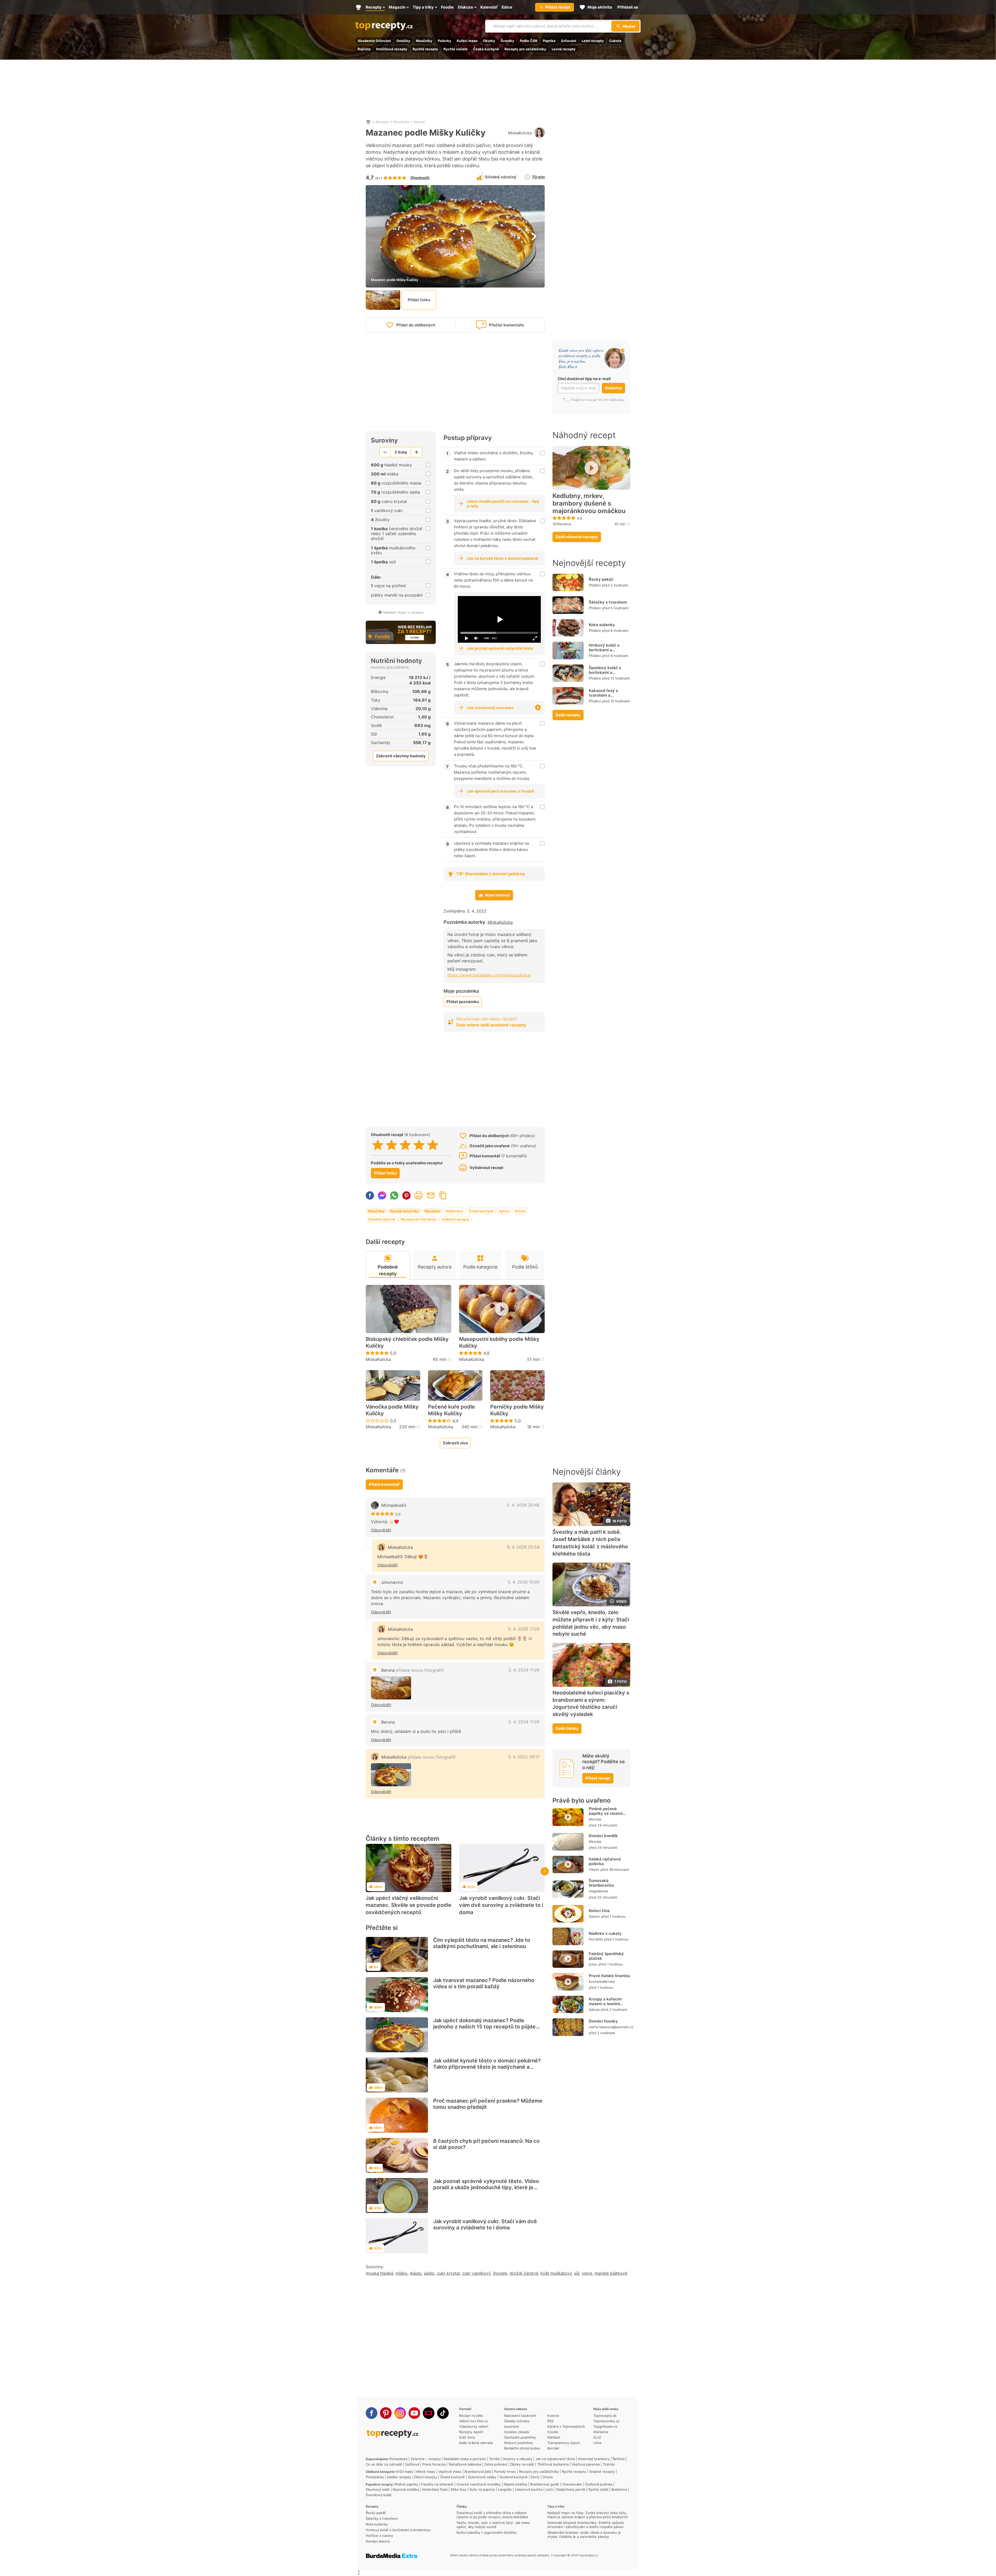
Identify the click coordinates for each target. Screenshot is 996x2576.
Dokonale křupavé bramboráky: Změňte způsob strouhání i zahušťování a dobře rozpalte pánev (586, 2525)
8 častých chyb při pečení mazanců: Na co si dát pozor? (486, 2144)
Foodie (553, 2432)
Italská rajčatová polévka (605, 1861)
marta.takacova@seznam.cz (611, 2027)
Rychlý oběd (598, 2489)
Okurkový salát (378, 2489)
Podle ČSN (529, 41)
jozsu (593, 1964)
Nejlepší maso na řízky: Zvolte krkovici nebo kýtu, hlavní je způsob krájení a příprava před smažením (587, 2515)
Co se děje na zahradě (384, 2464)
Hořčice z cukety (379, 2536)
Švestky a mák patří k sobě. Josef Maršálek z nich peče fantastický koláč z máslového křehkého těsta (590, 1543)
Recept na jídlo (471, 2416)
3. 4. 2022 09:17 (524, 1757)
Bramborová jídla (478, 2472)
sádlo (429, 2273)
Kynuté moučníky (405, 1211)
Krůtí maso (405, 2472)
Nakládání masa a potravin (465, 2459)
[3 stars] (405, 1145)
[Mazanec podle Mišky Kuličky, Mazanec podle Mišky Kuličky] (391, 1775)
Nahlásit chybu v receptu (403, 612)
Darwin (594, 1916)
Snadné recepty (602, 2472)
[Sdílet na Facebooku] (370, 1195)
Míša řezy (459, 2489)
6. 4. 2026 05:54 (523, 1547)
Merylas (595, 1819)
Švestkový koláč (379, 2495)
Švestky (507, 41)
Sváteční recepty (455, 1219)
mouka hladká (379, 2273)
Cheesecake (572, 2484)
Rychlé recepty (425, 49)
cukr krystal (448, 2273)
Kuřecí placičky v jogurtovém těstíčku (487, 2532)
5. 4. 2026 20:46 (523, 1505)
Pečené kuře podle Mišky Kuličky (451, 1410)
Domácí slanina (378, 2541)
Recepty (382, 122)
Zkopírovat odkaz (443, 1195)
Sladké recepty (399, 2477)
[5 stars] (433, 1145)
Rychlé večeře (456, 49)
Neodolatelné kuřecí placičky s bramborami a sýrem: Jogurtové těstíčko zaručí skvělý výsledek (591, 1703)
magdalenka (598, 1891)
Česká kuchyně (486, 49)
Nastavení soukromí (520, 2416)
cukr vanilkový (476, 2273)
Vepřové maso (450, 2472)
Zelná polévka (495, 2464)
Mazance (432, 1211)
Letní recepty (593, 41)
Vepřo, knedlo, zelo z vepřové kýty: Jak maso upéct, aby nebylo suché (493, 2525)
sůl (577, 2273)
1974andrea (562, 524)
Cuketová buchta (529, 2489)
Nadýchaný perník (571, 2489)
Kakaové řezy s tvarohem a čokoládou (603, 695)
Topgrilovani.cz (606, 2426)
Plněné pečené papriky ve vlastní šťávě (606, 1813)
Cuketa (615, 41)
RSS (550, 2421)
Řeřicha (619, 2459)
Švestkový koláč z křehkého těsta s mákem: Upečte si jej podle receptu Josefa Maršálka (492, 2515)
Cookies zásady (517, 2432)
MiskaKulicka (520, 133)
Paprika (549, 41)
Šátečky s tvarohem (608, 602)
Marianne (601, 2432)
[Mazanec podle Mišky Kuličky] (391, 1688)
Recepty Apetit (471, 2432)
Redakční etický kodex (522, 2448)
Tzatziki (609, 2464)
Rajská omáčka (515, 2484)
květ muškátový (556, 2273)
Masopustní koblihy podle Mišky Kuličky (499, 1342)
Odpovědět (381, 1530)
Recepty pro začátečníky (525, 49)
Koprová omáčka (406, 2489)
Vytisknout (419, 1195)
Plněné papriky (406, 2484)
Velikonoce (454, 1211)
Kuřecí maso (467, 41)
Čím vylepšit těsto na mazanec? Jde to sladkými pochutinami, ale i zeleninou (482, 1943)
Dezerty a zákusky (517, 2459)
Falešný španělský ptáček (606, 1956)
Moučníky (424, 41)
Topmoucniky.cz (606, 2421)
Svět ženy (467, 2437)
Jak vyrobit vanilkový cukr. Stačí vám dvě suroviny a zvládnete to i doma (501, 1905)
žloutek (500, 2273)
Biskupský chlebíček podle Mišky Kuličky (407, 1342)
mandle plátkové (611, 2273)
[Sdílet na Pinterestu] (406, 1195)
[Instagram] (400, 2413)
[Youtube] (414, 2413)
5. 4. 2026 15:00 (524, 1582)
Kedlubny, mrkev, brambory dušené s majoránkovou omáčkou (589, 503)
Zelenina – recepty (426, 2459)
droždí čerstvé (524, 2273)
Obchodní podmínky (520, 2437)
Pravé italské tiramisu (609, 1976)
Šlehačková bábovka (465, 2464)
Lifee (597, 2443)
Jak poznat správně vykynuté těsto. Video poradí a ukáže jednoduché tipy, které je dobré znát (486, 2187)
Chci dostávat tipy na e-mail (584, 379)
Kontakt (553, 2448)
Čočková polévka (599, 2484)
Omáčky (403, 41)
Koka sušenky (602, 625)
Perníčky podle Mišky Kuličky (517, 1410)
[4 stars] (419, 1145)
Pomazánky (398, 2459)
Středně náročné (382, 1219)
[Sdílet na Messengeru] (382, 1195)
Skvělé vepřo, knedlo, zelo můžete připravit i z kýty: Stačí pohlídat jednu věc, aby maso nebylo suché (591, 1623)
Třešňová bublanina (553, 2464)
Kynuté (419, 122)
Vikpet (594, 1870)
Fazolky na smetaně (437, 2484)
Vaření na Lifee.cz (473, 2421)
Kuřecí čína (599, 1911)
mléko (402, 2273)
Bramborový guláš (545, 2484)
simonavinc (392, 1582)
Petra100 (596, 1939)
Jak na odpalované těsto (555, 2459)
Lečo (549, 2489)
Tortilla (494, 2459)
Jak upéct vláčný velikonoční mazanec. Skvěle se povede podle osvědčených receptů (409, 1905)
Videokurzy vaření (474, 2426)
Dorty (535, 2477)
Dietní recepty (426, 2477)
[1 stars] (378, 1145)
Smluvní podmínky (518, 2443)
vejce (587, 2273)
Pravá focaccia (434, 2464)
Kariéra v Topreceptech (566, 2426)
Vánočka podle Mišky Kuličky (392, 1410)
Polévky (445, 41)
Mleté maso (426, 2472)
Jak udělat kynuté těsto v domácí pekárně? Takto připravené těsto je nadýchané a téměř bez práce (487, 2067)
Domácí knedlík (603, 1836)
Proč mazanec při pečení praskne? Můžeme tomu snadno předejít (488, 2104)
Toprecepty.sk (605, 2416)
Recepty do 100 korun (419, 1219)
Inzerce (553, 2416)
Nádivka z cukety (605, 1933)
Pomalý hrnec (505, 2472)
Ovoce (548, 2477)
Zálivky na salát (522, 2464)
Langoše (505, 2489)
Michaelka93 (394, 1505)
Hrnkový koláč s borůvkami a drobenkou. (604, 650)
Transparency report (564, 2443)
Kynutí (504, 1211)
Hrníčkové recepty (392, 49)
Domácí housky (603, 2021)
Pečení (520, 1211)
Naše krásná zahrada (476, 2443)
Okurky (489, 41)
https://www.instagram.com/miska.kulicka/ (489, 975)
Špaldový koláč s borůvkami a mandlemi (605, 672)
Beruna (413, 1670)
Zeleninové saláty (482, 2477)
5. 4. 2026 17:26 (524, 1629)
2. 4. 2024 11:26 (524, 1670)
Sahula (594, 2010)
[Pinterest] (386, 2413)
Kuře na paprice (482, 2489)
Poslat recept (431, 1195)
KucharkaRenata (602, 1982)
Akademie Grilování (374, 41)
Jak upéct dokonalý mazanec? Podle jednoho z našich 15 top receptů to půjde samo (484, 2027)
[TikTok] (443, 2413)
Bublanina (619, 2489)
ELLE (597, 2437)
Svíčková (412, 2464)
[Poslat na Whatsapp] (394, 1195)
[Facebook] (372, 2413)
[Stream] (429, 2413)
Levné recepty (564, 49)
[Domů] (368, 122)
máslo (416, 2273)
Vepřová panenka (586, 2464)
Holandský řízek (435, 2489)
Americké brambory (594, 2459)
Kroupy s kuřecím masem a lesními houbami (605, 2004)
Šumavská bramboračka (601, 1883)
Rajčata (364, 49)
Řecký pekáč (601, 579)
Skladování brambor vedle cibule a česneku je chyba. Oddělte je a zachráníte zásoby (584, 2535)
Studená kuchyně (513, 2477)
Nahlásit (554, 2437)
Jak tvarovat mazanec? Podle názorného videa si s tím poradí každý (484, 1983)
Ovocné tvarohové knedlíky (479, 2484)
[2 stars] (392, 1145)
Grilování (569, 41)
